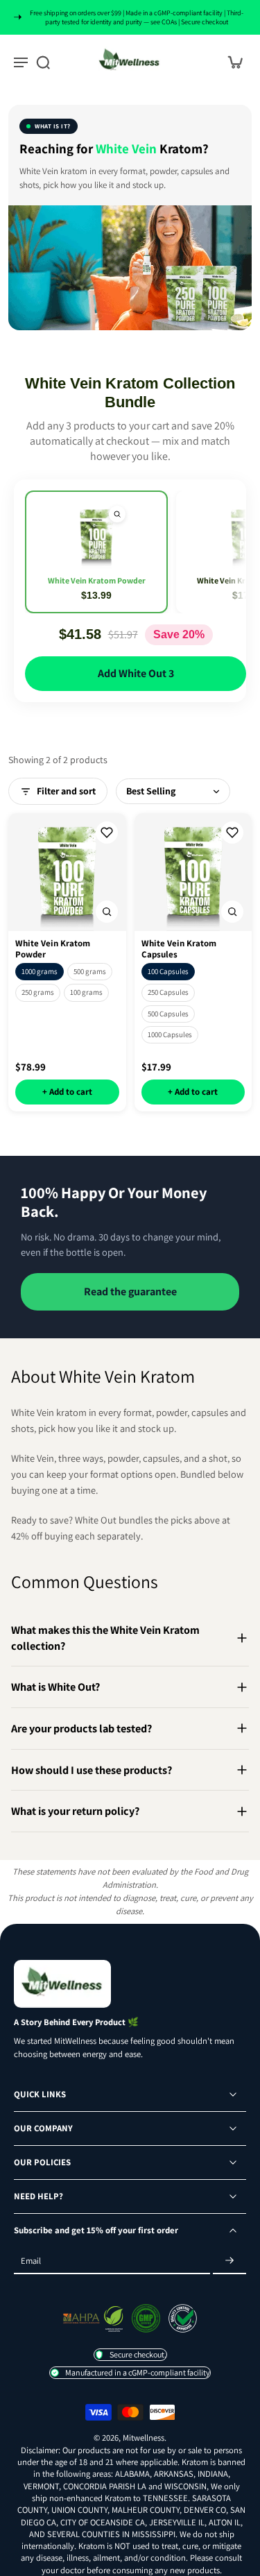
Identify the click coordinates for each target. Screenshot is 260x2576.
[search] (43, 62)
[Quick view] (117, 514)
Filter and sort (66, 791)
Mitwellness (144, 2438)
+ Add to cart (67, 1092)
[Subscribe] (229, 2261)
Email (31, 2261)
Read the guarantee (130, 1291)
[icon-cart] (231, 61)
